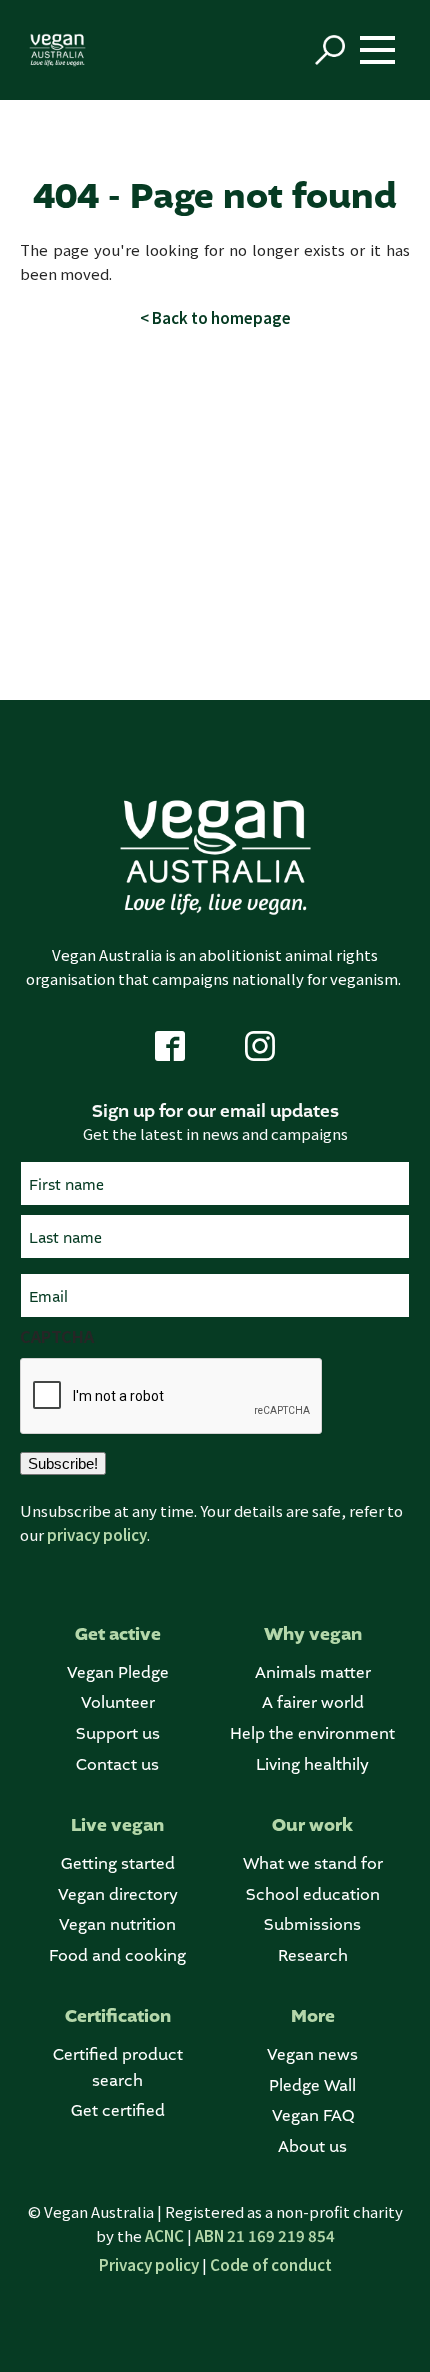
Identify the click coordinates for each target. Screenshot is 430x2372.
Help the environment (312, 1733)
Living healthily (312, 1764)
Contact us (117, 1764)
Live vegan (117, 1825)
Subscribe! (63, 1463)
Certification (118, 2016)
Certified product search (118, 2067)
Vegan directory (118, 1894)
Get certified (118, 2110)
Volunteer (118, 1702)
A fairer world (313, 1702)
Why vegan (313, 1634)
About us (312, 2146)
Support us (118, 1733)
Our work (312, 1825)
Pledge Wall (312, 2085)
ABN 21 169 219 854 (265, 2235)
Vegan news (312, 2054)
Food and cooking (117, 1955)
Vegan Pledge (118, 1672)
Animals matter (313, 1672)
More (313, 2016)
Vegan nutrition (117, 1924)
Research (313, 1955)
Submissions (312, 1924)
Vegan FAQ (313, 2115)
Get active (118, 1634)
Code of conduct (271, 2264)
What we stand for (313, 1863)
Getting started (118, 1863)
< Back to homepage (215, 317)
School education (313, 1894)
